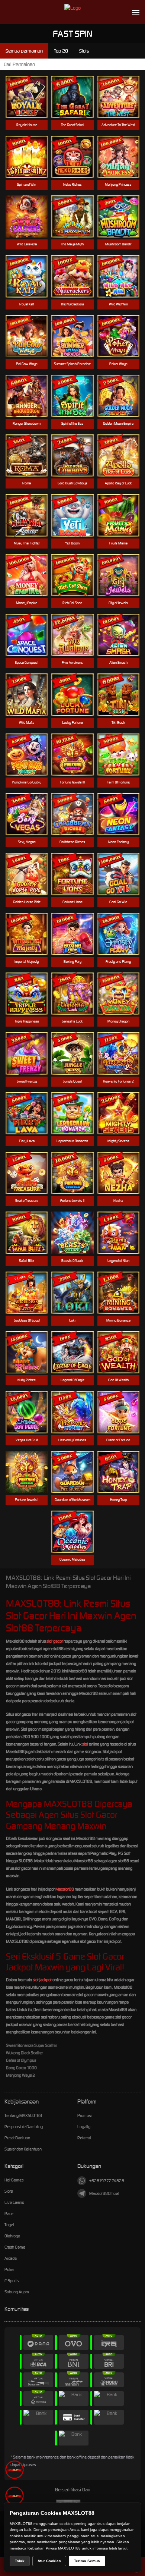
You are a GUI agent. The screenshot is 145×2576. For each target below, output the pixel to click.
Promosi (84, 2115)
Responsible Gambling (24, 2127)
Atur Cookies (49, 2561)
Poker (9, 2269)
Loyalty (84, 2127)
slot (85, 1744)
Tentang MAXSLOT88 (23, 2115)
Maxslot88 (65, 1889)
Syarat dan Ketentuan (23, 2149)
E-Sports (12, 2281)
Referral (84, 2138)
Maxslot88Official (104, 2193)
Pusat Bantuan (17, 2138)
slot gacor (55, 1641)
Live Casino (14, 2202)
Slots (9, 2191)
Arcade (11, 2258)
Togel (9, 2225)
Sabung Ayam (17, 2292)
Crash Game (15, 2247)
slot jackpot (42, 1980)
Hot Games (14, 2180)
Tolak (20, 2561)
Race (9, 2214)
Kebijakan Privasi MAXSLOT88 (54, 2548)
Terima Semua (87, 2561)
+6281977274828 (107, 2181)
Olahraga (12, 2236)
